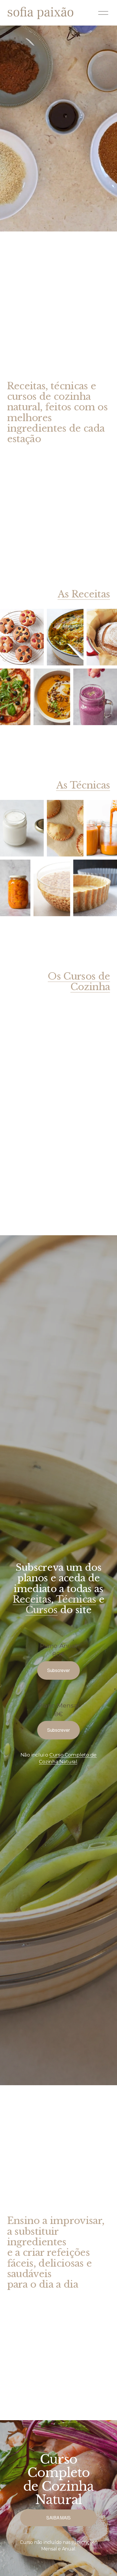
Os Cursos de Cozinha (79, 982)
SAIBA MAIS (58, 2518)
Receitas (32, 1599)
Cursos (42, 1610)
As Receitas (84, 594)
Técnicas (76, 1599)
